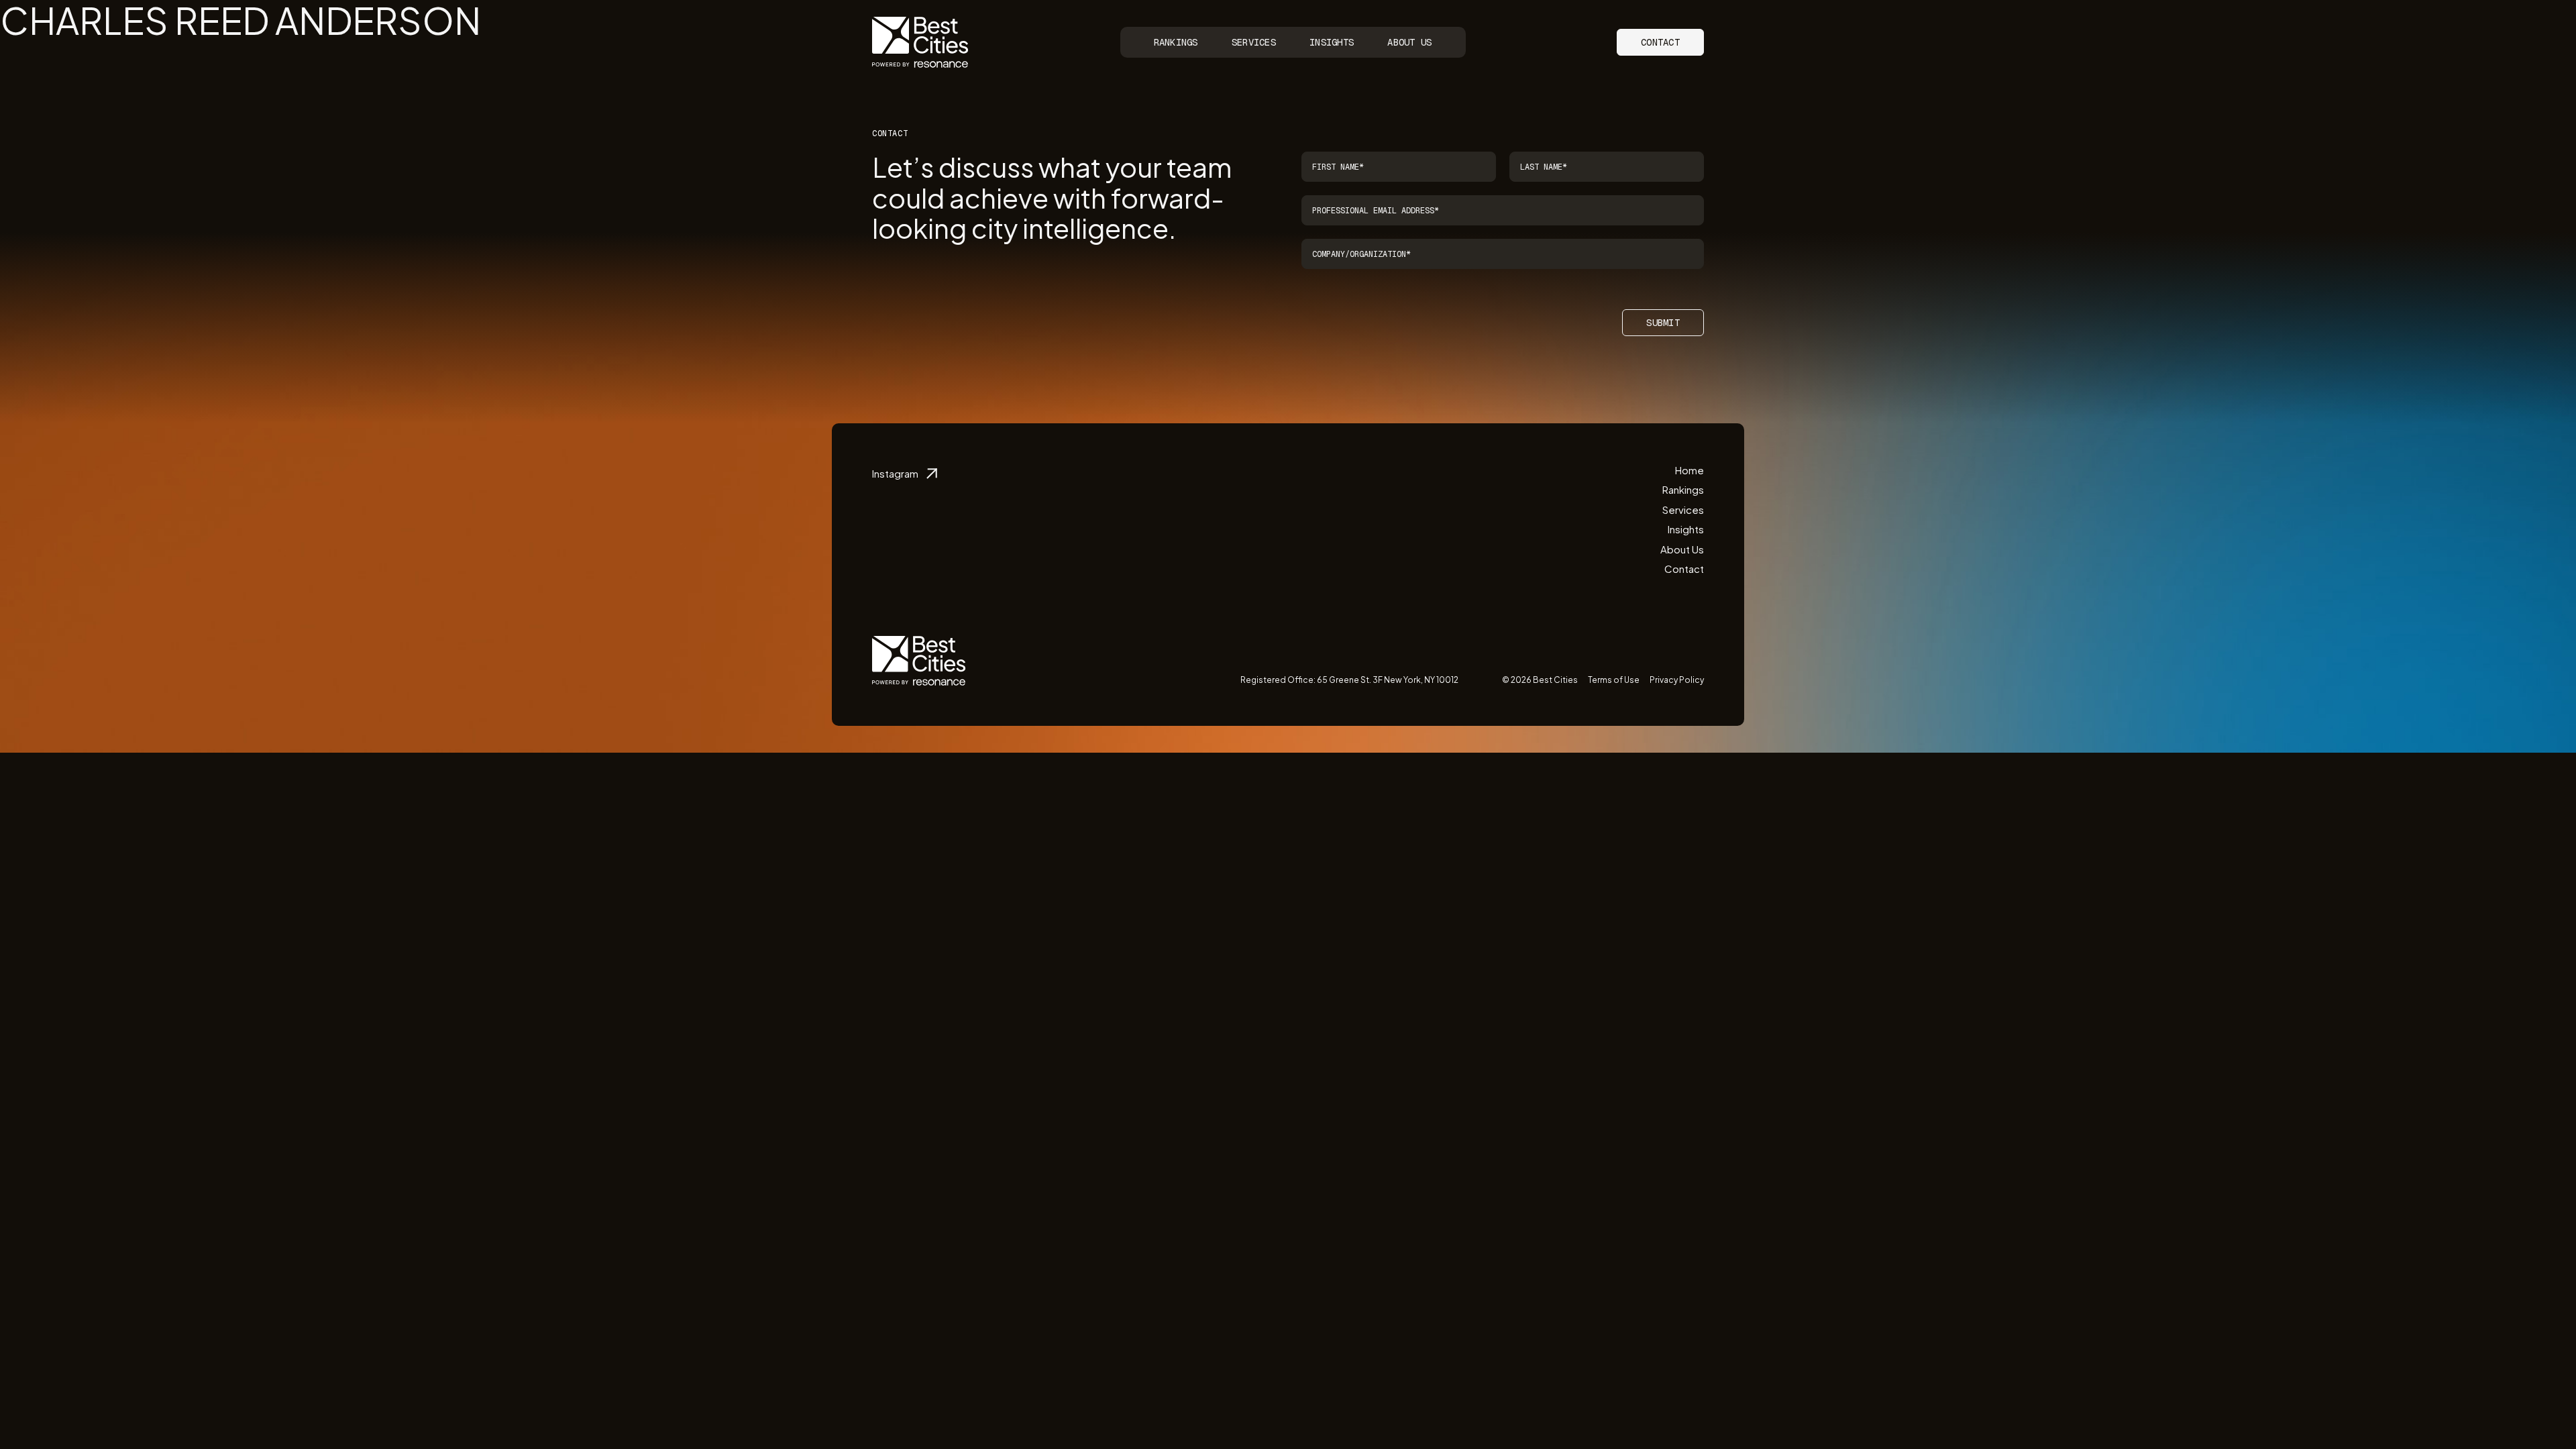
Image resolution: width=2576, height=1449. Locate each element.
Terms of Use (1614, 680)
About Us (1409, 42)
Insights (1332, 42)
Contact (1660, 42)
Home (1689, 470)
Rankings (1176, 42)
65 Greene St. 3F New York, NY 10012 (1388, 680)
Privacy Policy (1677, 680)
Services (1254, 42)
